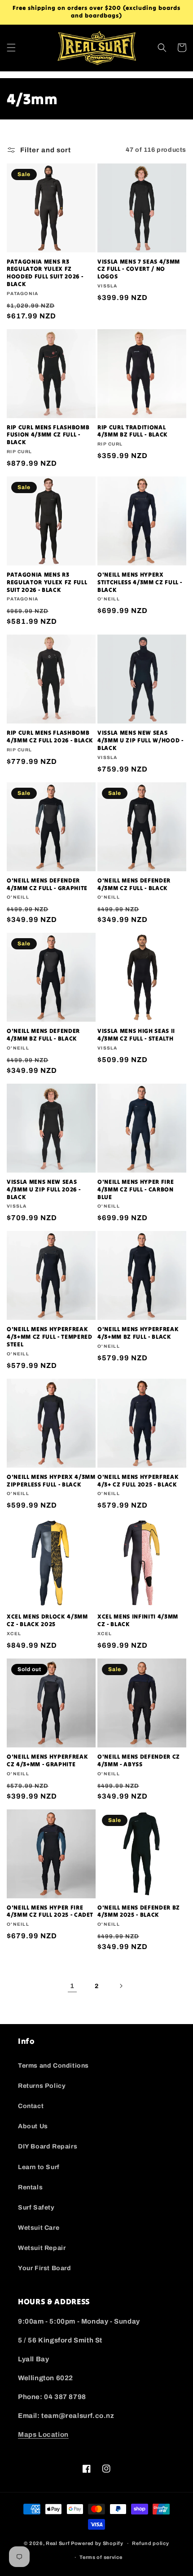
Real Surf (58, 2543)
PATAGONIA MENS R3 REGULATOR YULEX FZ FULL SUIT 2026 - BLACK (47, 582)
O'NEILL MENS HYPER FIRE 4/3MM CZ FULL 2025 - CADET (50, 1912)
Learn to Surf (39, 2167)
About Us (33, 2126)
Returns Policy (42, 2086)
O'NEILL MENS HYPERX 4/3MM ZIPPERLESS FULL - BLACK (51, 1481)
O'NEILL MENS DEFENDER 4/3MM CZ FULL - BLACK (134, 884)
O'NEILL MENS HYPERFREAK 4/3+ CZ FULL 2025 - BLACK (138, 1481)
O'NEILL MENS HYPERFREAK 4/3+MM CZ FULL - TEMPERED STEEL (50, 1337)
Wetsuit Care (39, 2228)
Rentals (30, 2187)
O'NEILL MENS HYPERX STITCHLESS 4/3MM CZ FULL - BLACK (140, 582)
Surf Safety (36, 2208)
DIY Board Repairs (48, 2146)
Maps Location (43, 2435)
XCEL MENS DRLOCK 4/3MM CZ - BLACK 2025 (47, 1621)
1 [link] (72, 1986)
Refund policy (150, 2543)
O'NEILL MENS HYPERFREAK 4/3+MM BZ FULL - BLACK (138, 1333)
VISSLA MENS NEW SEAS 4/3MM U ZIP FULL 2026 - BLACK (44, 1190)
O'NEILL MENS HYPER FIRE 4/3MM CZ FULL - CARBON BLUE (136, 1190)
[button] (11, 48)
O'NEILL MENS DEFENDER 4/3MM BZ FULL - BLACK (43, 1035)
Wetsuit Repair (42, 2248)
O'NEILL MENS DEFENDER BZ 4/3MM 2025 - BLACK (139, 1912)
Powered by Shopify (97, 2543)
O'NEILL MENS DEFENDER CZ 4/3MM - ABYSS (139, 1761)
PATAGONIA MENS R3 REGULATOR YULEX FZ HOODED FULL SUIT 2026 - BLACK (45, 273)
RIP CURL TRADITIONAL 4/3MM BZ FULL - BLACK (133, 431)
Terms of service (101, 2557)
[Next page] (121, 1986)
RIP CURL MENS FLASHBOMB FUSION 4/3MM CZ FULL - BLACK (48, 435)
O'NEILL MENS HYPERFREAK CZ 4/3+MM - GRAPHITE (47, 1761)
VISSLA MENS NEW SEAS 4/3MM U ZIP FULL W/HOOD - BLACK (140, 741)
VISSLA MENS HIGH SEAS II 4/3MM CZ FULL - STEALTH (136, 1035)
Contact (31, 2106)
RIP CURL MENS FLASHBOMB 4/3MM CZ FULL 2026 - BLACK (50, 737)
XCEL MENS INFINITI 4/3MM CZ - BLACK (138, 1621)
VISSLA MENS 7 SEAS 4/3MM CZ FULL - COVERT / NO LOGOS (139, 269)
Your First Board (45, 2268)
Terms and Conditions (53, 2066)
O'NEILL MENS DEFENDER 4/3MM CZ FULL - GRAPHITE (47, 884)
